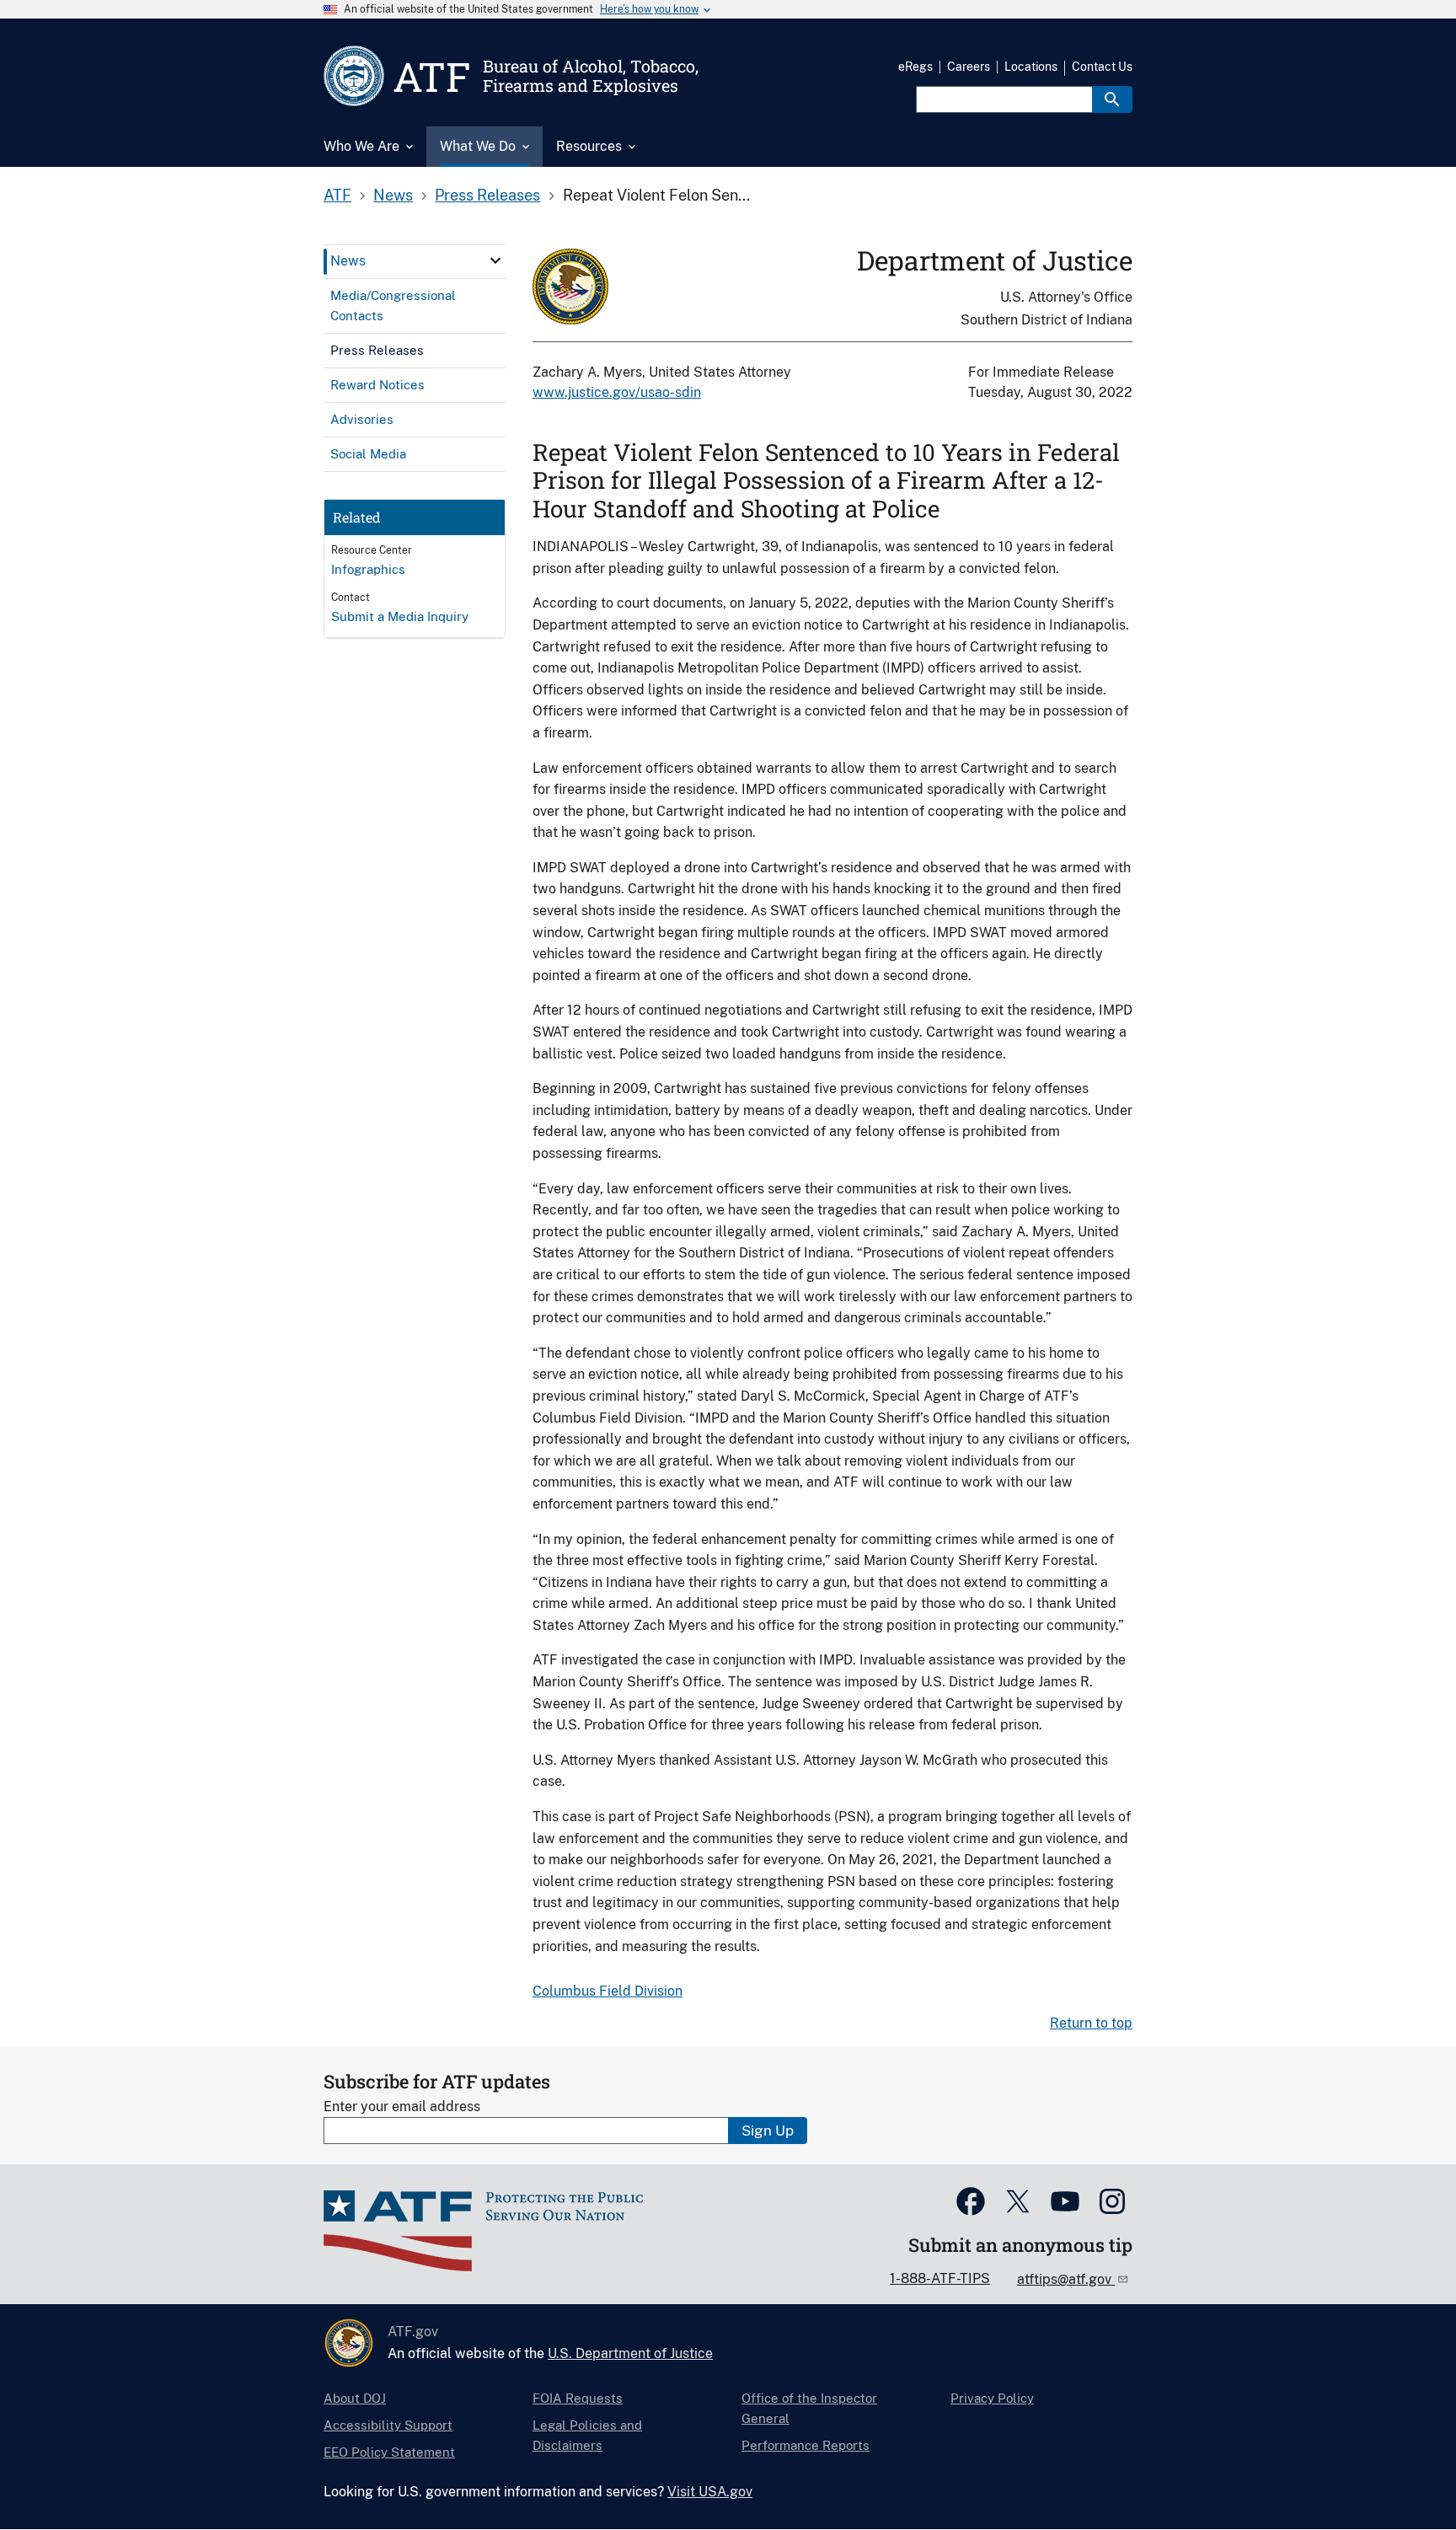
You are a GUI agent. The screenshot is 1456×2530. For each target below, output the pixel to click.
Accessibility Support (388, 2425)
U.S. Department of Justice (630, 2353)
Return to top (1091, 2023)
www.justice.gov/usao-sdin (617, 392)
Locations (1031, 67)
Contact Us (1102, 67)
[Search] (1112, 99)
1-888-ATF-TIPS (940, 2278)
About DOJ (355, 2398)
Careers (969, 67)
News (393, 195)
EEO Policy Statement (389, 2452)
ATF (337, 195)
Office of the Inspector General (809, 2408)
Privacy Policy (992, 2398)
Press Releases (487, 195)
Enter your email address (402, 2107)
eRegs (915, 67)
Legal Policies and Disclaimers (587, 2435)
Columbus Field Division (608, 1991)
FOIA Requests (578, 2398)
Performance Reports (806, 2445)
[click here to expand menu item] (495, 260)
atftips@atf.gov (1066, 2279)
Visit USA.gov (710, 2492)
